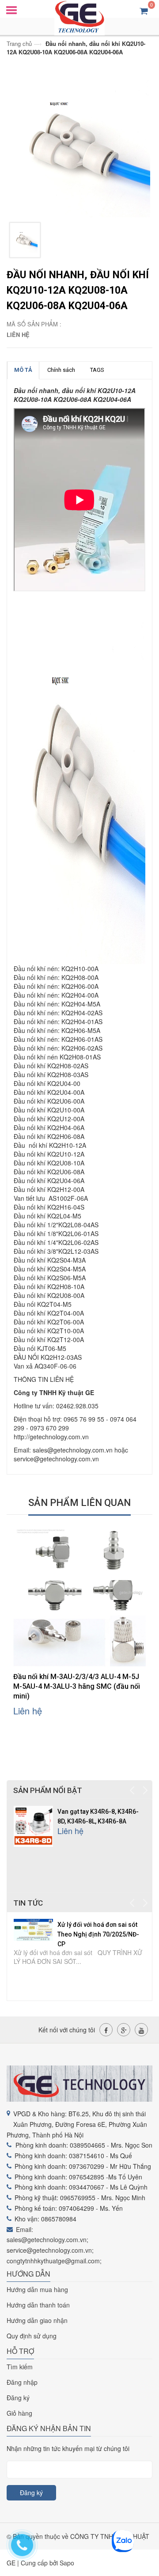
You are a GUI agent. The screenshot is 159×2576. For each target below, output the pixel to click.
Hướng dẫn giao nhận (37, 2320)
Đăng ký (18, 2398)
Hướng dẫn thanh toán (38, 2305)
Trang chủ (19, 44)
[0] (144, 10)
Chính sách (61, 370)
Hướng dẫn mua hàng (37, 2289)
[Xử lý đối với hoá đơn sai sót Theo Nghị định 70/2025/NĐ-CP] (33, 1929)
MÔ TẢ (23, 370)
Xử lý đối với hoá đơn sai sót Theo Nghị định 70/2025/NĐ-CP (98, 1934)
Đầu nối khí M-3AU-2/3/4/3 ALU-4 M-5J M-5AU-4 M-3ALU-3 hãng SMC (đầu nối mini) (77, 1686)
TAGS (97, 370)
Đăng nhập (22, 2382)
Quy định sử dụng (32, 2336)
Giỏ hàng (19, 2413)
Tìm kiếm (20, 2367)
